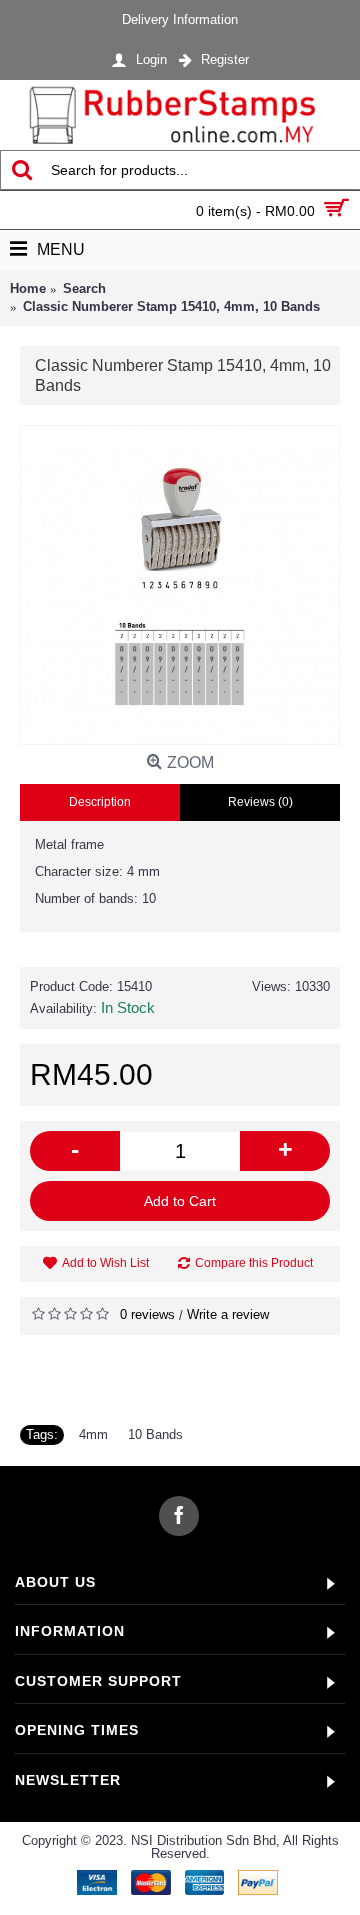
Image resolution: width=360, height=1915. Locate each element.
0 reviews (147, 1314)
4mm (93, 1434)
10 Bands (155, 1434)
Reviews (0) (260, 802)
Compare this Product (254, 1263)
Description (100, 802)
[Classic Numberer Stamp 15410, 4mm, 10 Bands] (180, 585)
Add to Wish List (105, 1263)
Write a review (228, 1314)
